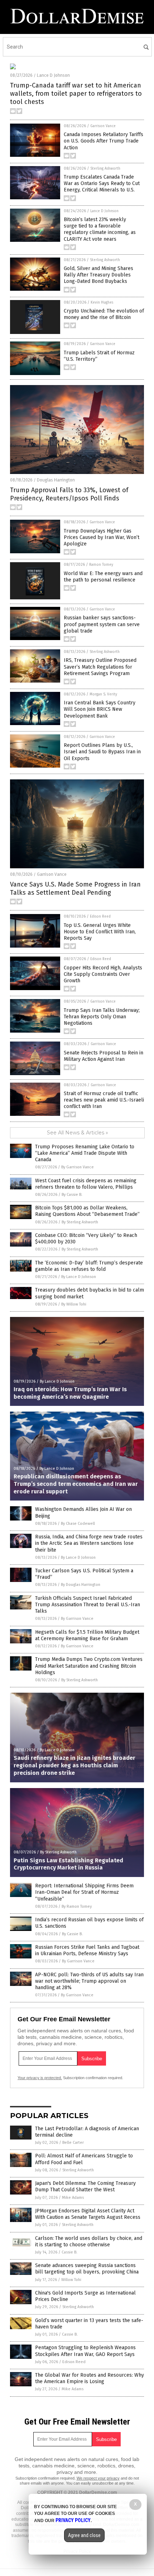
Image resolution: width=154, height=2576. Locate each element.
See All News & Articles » (78, 1133)
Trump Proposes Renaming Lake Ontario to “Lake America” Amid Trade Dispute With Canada (85, 1153)
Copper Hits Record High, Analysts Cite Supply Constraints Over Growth (103, 974)
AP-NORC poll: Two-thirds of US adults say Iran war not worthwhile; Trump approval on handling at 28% (89, 1981)
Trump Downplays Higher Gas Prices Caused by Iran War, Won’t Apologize (102, 537)
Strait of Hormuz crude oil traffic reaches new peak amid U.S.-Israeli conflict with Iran (104, 1100)
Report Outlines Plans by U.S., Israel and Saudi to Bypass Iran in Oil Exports (102, 752)
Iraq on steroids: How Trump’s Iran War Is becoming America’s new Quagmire (70, 1393)
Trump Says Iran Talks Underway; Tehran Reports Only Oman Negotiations (102, 1017)
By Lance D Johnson (79, 1277)
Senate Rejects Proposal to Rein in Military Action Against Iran (104, 1056)
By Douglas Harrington (81, 1585)
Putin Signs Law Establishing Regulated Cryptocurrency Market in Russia (68, 1864)
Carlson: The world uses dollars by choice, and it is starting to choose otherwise (89, 2241)
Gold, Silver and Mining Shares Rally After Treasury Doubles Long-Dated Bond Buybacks (98, 275)
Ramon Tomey (101, 565)
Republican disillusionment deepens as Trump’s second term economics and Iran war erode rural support (76, 1484)
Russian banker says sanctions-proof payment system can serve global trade (102, 624)
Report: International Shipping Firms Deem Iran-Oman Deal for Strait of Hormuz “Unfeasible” (84, 1892)
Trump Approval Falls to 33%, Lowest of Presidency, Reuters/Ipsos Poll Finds (69, 494)
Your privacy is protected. (40, 2078)
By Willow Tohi (74, 1304)
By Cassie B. (72, 1195)
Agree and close (84, 2535)
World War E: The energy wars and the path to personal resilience (103, 577)
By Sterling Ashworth (80, 1222)
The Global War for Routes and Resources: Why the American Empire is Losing (90, 2378)
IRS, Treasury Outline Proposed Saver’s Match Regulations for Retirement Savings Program (100, 667)
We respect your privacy (98, 2478)
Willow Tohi (71, 2280)
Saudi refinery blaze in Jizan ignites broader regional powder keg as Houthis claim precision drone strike (74, 1765)
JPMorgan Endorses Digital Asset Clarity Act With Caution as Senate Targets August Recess (88, 2214)
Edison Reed (100, 917)
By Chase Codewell (78, 1524)
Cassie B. (69, 2252)
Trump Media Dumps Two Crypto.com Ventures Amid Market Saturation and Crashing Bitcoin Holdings (89, 1666)
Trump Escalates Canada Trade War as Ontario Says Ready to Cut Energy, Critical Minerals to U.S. (102, 183)
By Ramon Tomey (77, 1906)
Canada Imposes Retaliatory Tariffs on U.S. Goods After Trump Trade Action (104, 141)
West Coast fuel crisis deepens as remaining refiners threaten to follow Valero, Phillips (86, 1184)
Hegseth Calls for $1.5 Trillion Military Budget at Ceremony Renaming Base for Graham (87, 1635)
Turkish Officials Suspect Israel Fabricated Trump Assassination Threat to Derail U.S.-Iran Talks (88, 1605)
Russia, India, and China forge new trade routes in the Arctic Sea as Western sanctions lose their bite (89, 1543)
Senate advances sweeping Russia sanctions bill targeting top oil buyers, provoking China (87, 2269)
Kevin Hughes (102, 303)
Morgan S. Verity (103, 694)
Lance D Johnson (53, 75)
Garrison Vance (103, 126)
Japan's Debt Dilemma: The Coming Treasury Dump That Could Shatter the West (85, 2186)
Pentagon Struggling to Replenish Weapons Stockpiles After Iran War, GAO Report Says (85, 2351)
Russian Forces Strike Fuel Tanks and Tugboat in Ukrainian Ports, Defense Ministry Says (87, 1950)
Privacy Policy (73, 2520)
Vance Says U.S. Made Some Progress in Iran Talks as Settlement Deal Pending (75, 888)
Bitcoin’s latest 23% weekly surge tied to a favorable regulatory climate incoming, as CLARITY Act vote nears (100, 229)
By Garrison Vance (78, 1167)
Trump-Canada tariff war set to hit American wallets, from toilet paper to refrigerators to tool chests (76, 94)
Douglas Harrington (56, 480)
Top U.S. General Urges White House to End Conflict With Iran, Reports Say (100, 932)
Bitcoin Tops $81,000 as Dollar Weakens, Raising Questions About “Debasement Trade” (87, 1211)
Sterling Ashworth (105, 169)
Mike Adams (73, 2198)
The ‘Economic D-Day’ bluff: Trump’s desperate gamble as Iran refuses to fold (89, 1266)
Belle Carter (73, 2143)
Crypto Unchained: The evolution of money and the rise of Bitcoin (104, 314)
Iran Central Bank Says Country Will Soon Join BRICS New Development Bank (100, 709)
